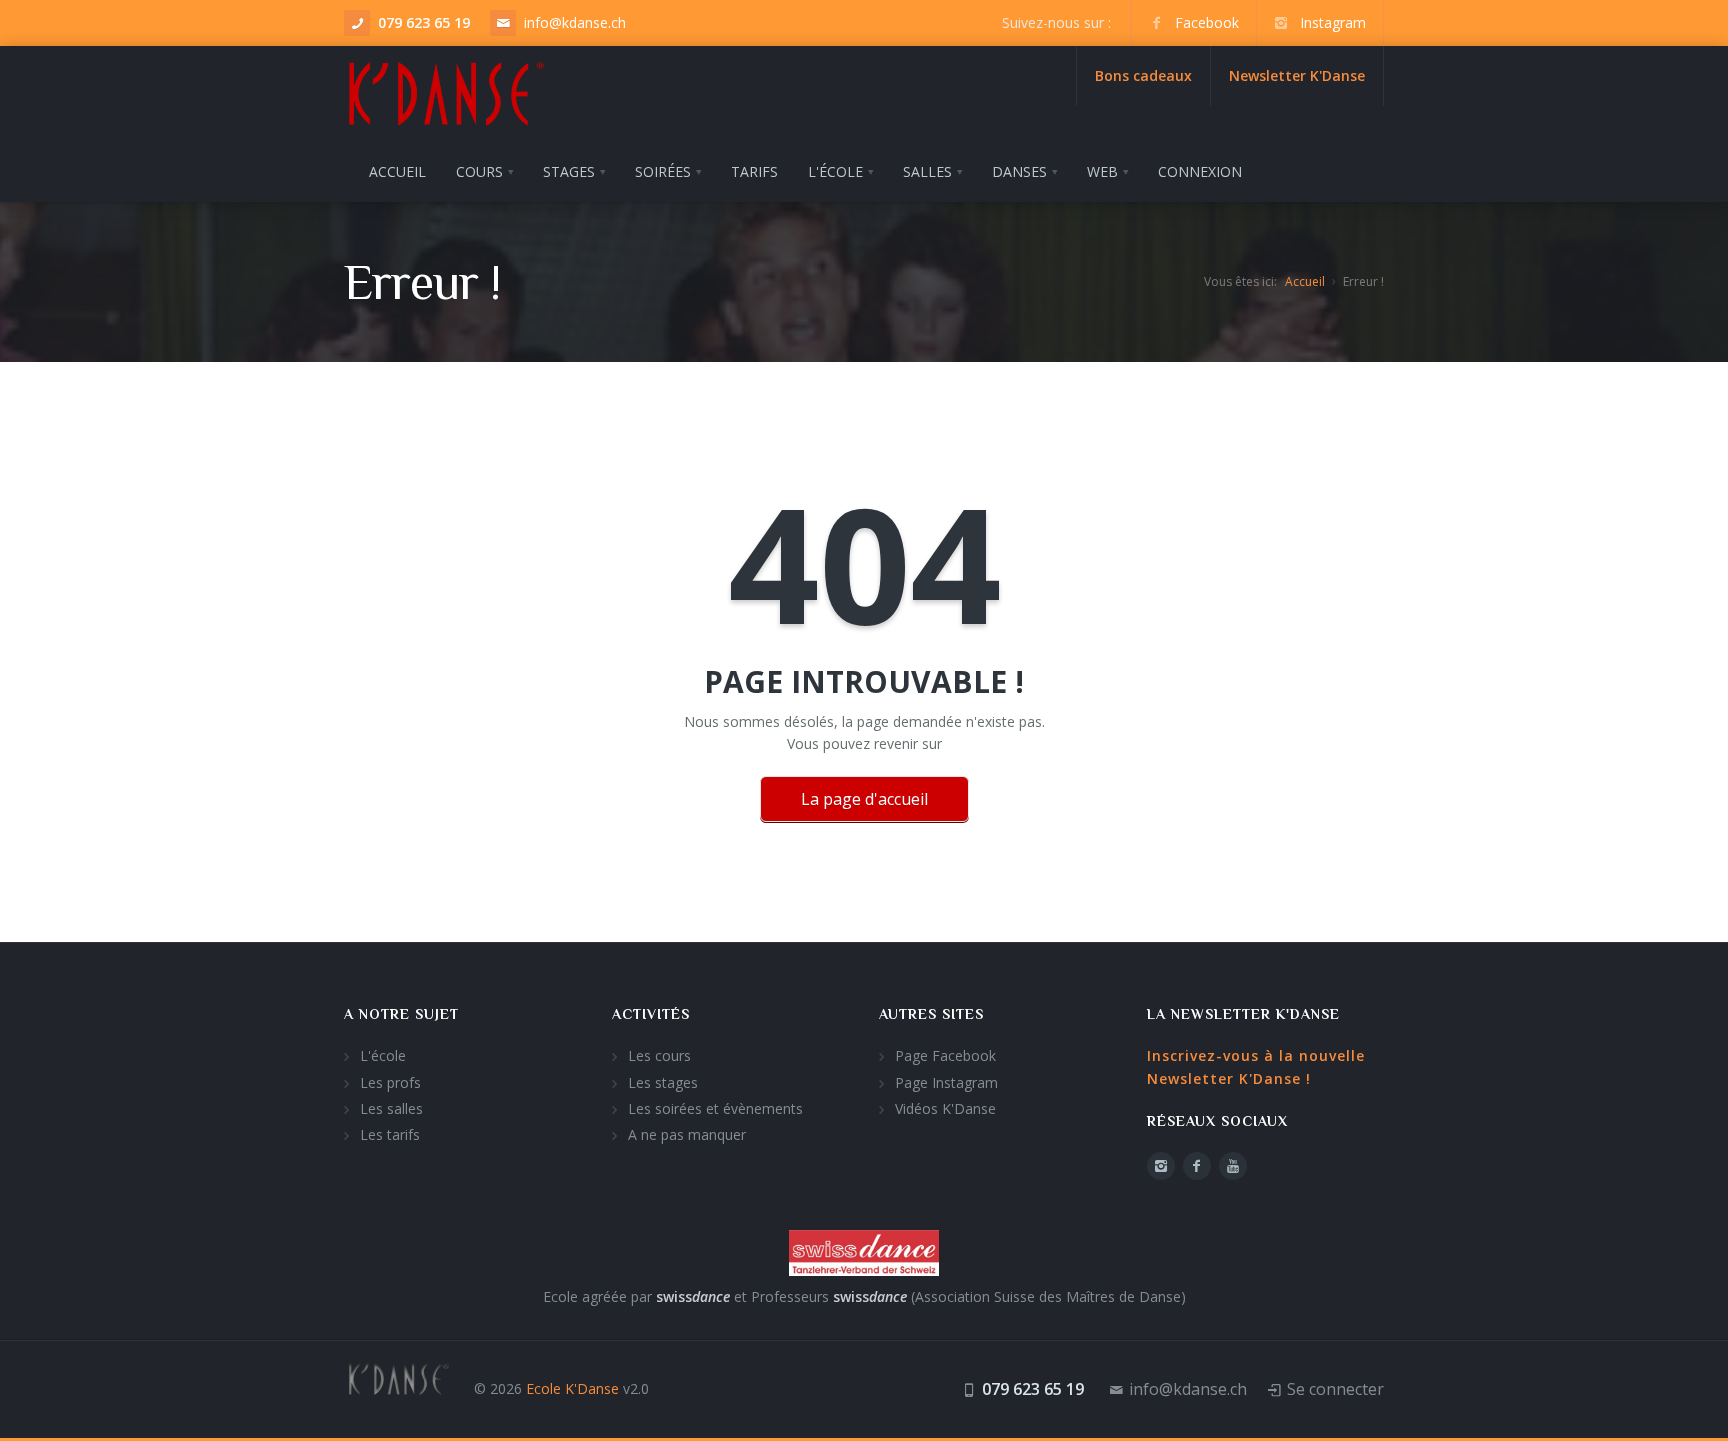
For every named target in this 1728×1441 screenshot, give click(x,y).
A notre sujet (401, 1014)
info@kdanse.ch (575, 22)
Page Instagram (946, 1082)
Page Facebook (945, 1055)
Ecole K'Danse (572, 1388)
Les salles (391, 1108)
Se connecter (1335, 1389)
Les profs (390, 1082)
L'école (383, 1055)
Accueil (1305, 281)
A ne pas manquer (687, 1134)
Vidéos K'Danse (945, 1108)
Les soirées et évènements (715, 1108)
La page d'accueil (864, 799)
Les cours (659, 1055)
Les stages (663, 1082)
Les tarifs (390, 1134)
